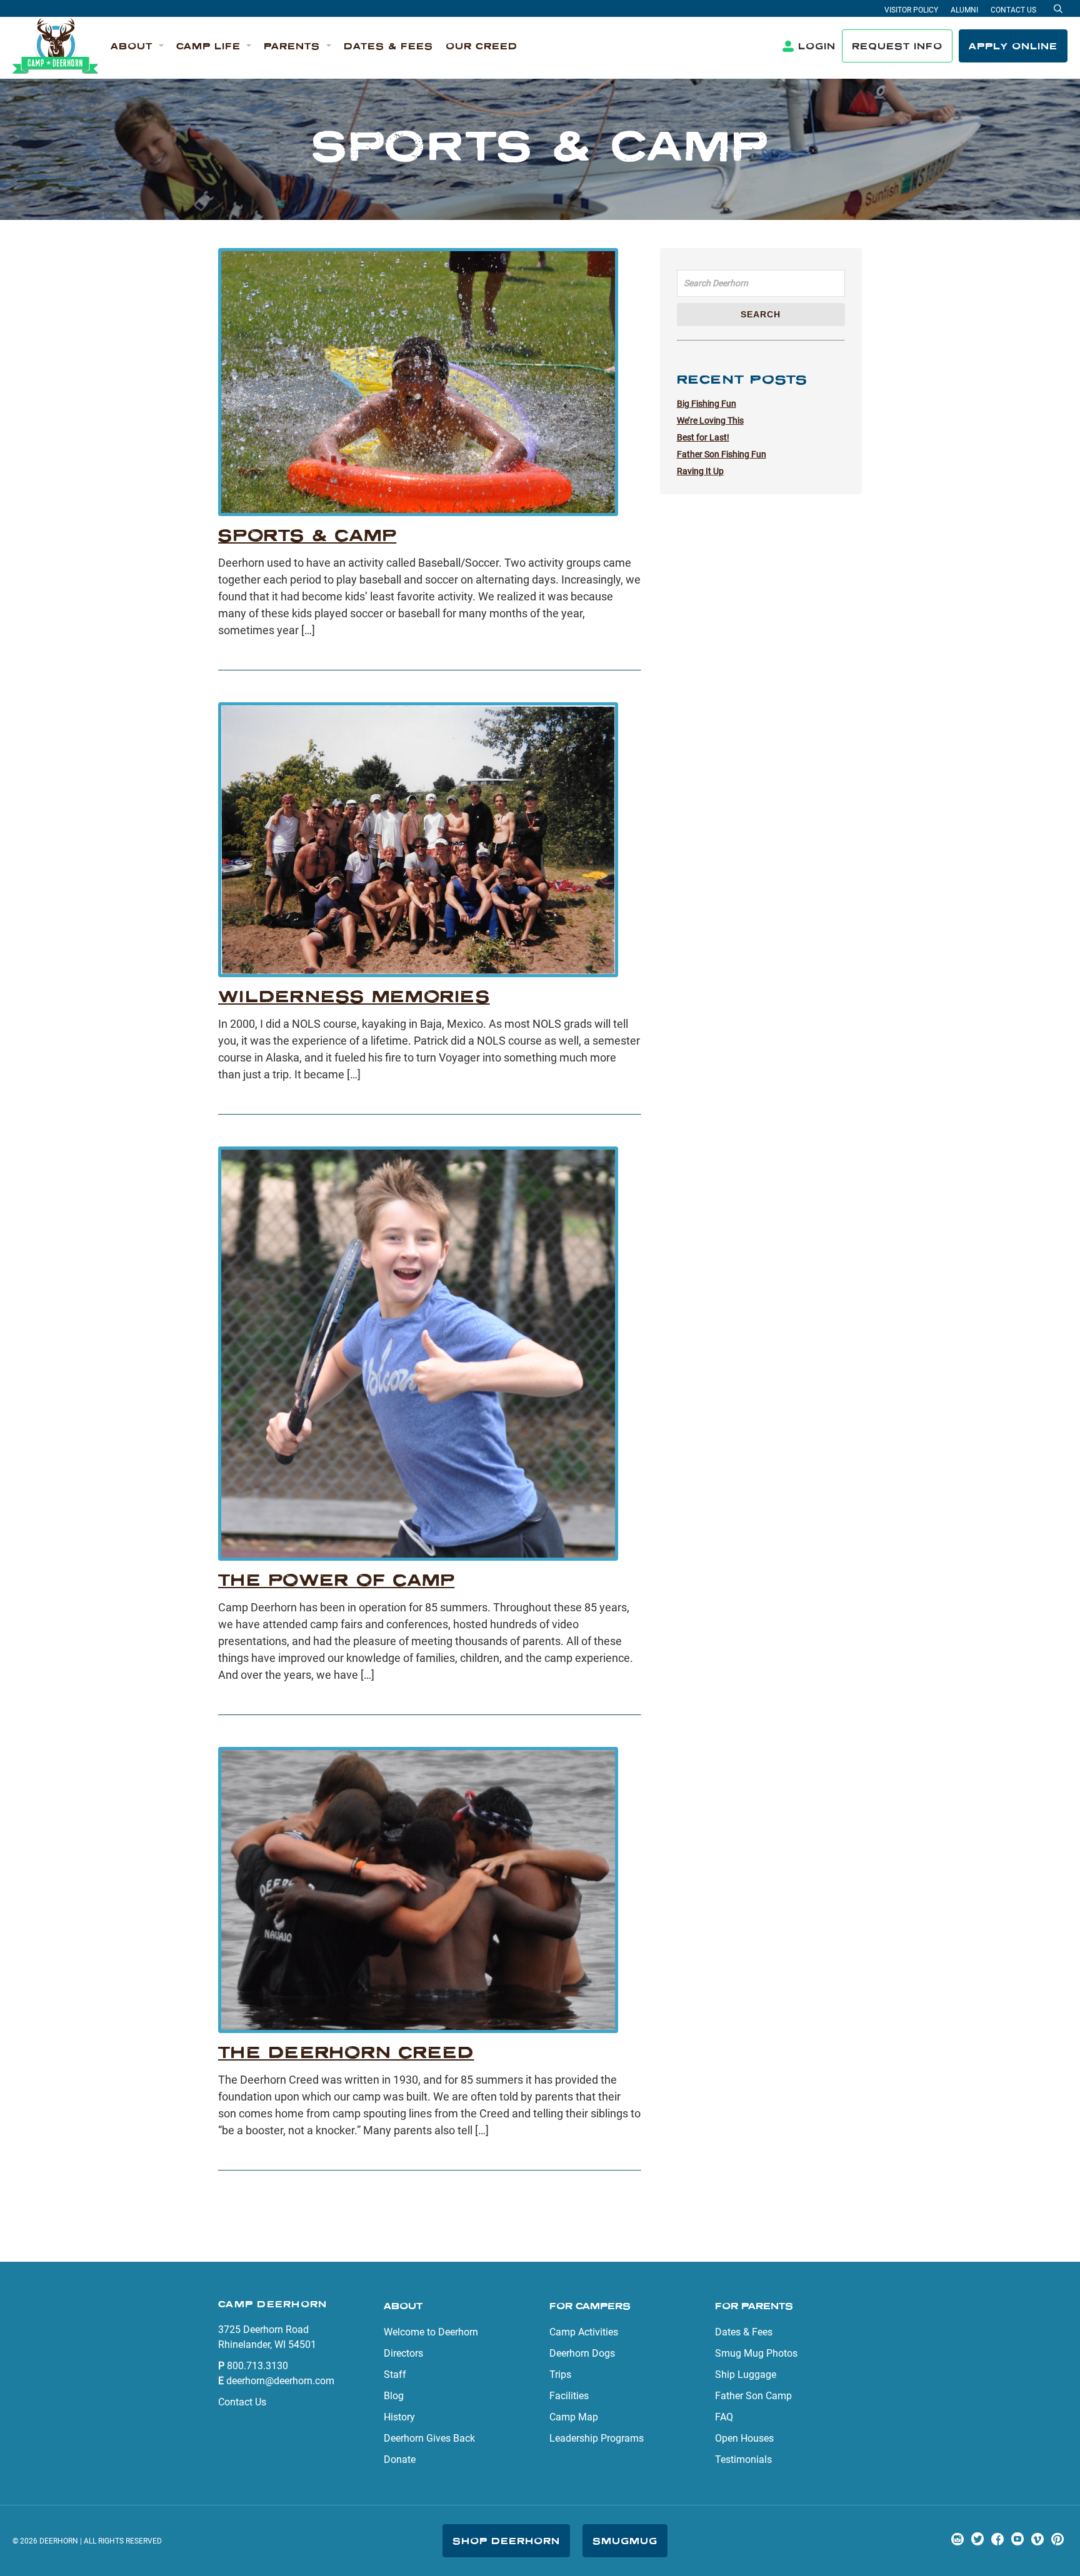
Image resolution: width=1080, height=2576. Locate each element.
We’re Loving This (710, 420)
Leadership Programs (597, 2438)
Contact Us (1013, 10)
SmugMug (625, 2541)
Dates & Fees (744, 2332)
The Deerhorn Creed (346, 2052)
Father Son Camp (753, 2396)
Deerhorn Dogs (582, 2353)
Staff (395, 2375)
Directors (403, 2353)
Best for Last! (703, 437)
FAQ (724, 2417)
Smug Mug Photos (756, 2353)
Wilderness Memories (354, 996)
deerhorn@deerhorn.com (280, 2381)
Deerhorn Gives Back (429, 2438)
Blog (394, 2396)
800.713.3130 (257, 2366)
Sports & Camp (307, 535)
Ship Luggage (746, 2375)
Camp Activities (584, 2332)
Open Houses (744, 2438)
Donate (400, 2459)
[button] (137, 47)
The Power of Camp (336, 1580)
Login (817, 46)
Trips (560, 2375)
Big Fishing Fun (707, 404)
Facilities (569, 2396)
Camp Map (574, 2417)
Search (761, 314)
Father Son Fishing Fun (722, 454)
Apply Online (1013, 46)
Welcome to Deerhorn (431, 2332)
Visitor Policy (911, 10)
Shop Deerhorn (506, 2541)
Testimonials (743, 2459)
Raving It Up (700, 471)
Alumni (964, 10)
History (399, 2417)
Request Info (897, 46)
